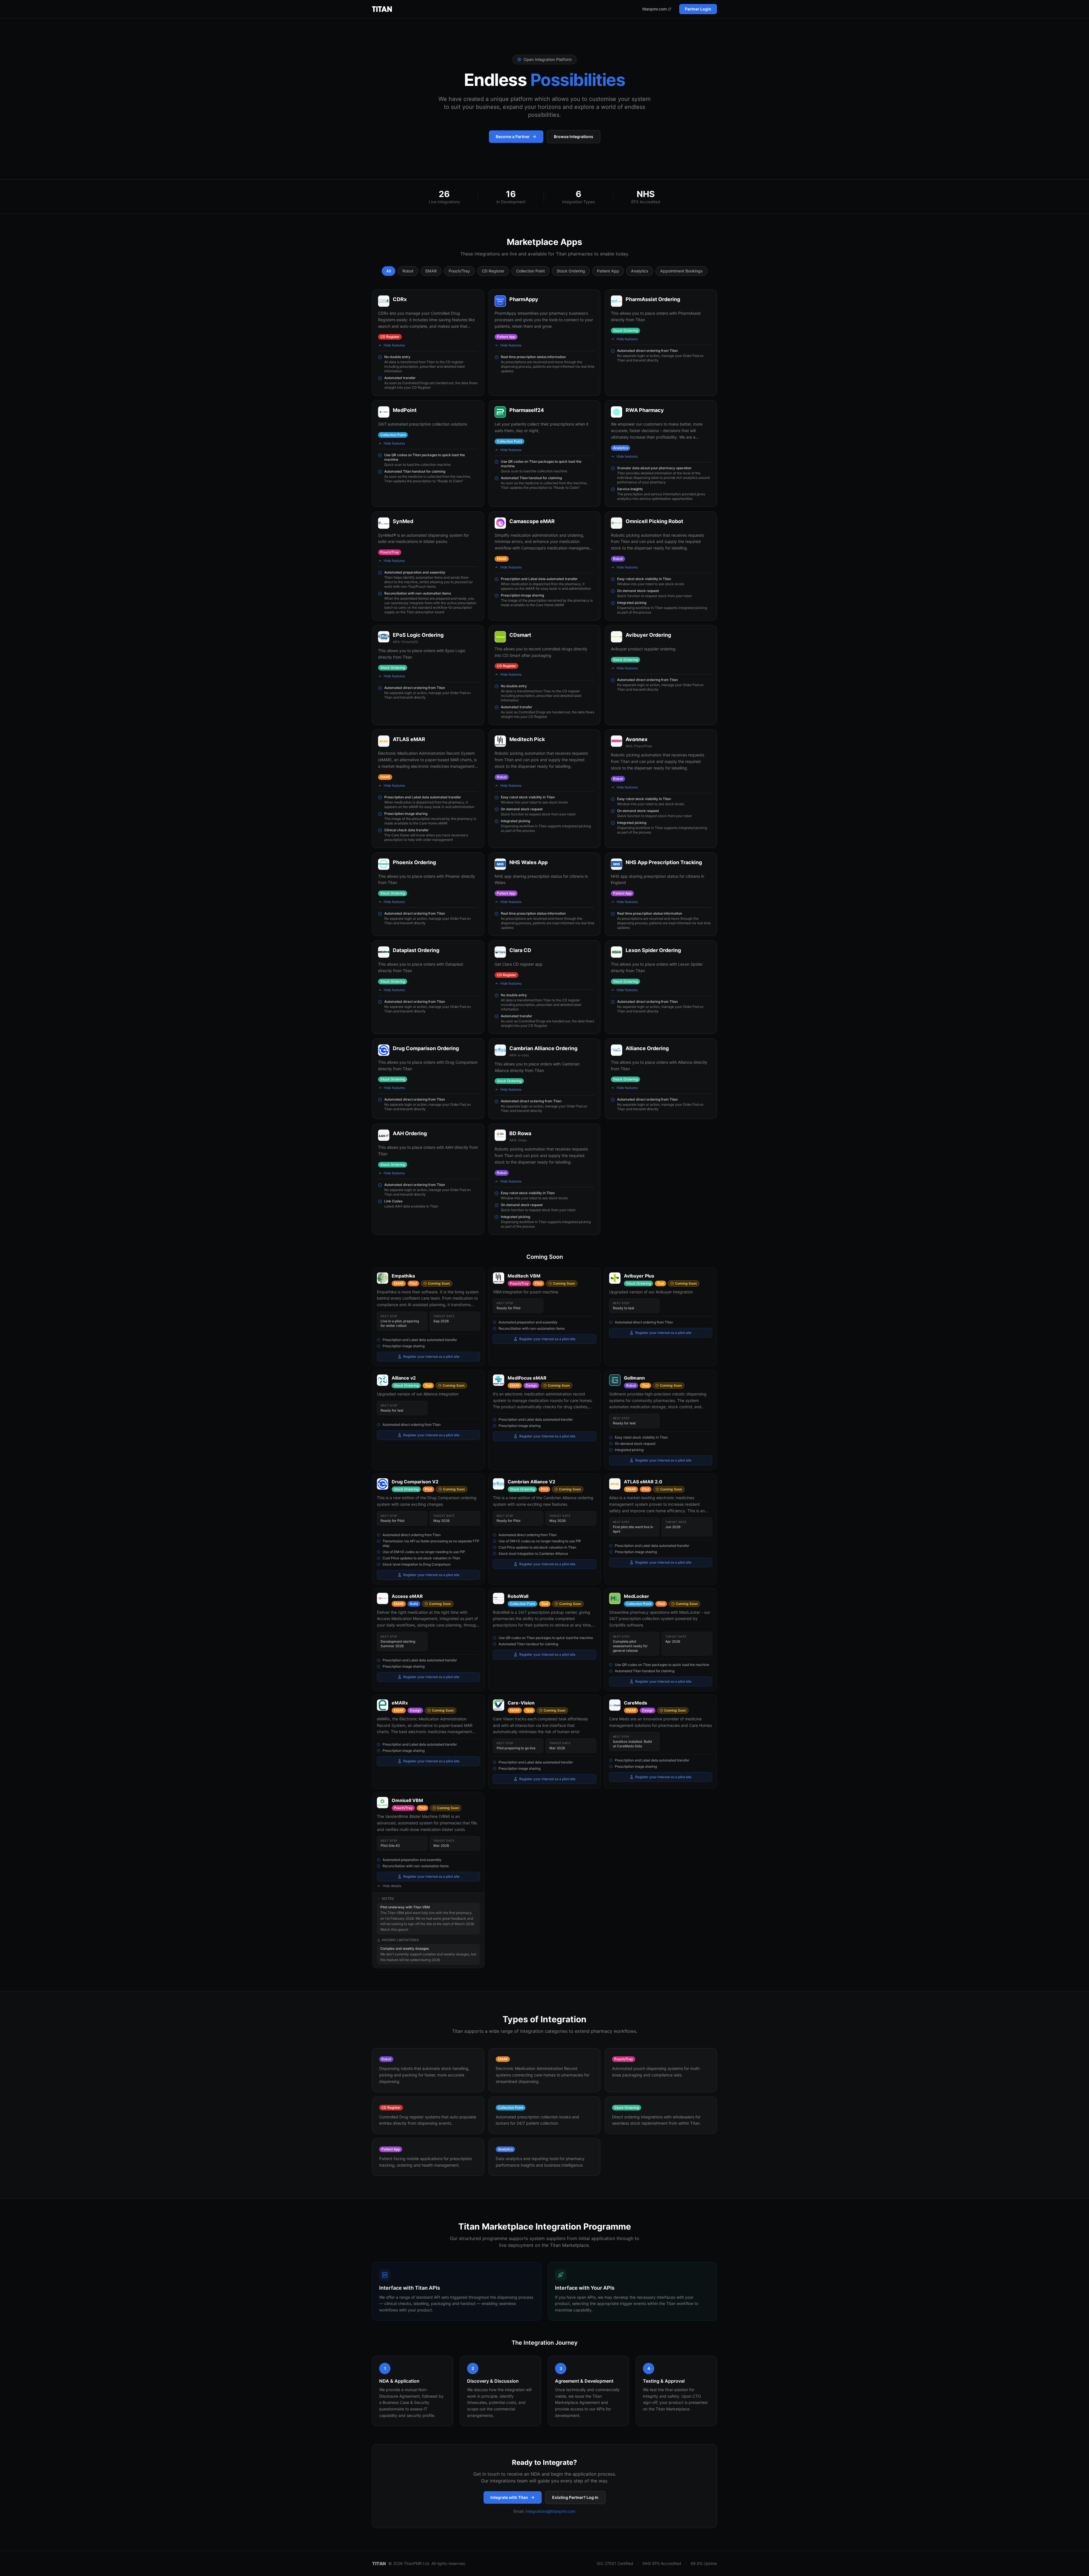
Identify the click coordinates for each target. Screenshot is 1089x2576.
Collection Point (530, 271)
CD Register (493, 271)
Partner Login (698, 9)
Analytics (640, 271)
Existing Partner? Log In (575, 2497)
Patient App (608, 271)
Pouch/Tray (459, 271)
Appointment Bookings (681, 271)
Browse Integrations (574, 137)
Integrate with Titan (509, 2497)
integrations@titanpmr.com (550, 2511)
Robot (408, 271)
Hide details (392, 1886)
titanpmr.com (655, 9)
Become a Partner (513, 137)
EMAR (431, 271)
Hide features (394, 345)
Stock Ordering (571, 271)
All (389, 271)
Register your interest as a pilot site (431, 1356)
